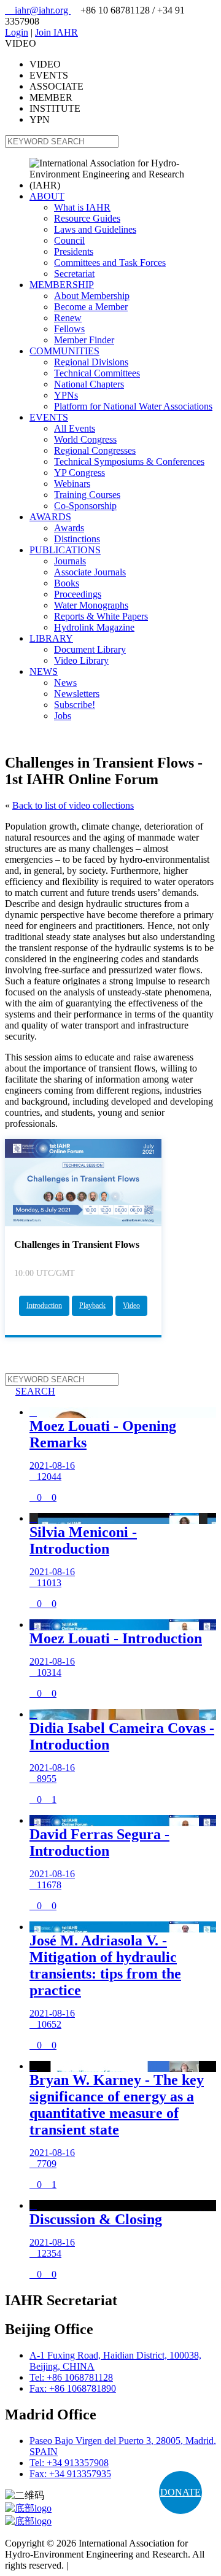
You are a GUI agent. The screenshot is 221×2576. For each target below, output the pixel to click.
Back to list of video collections (73, 805)
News (65, 683)
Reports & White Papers (101, 616)
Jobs (63, 716)
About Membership (92, 296)
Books (67, 583)
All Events (75, 428)
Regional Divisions (91, 362)
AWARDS (50, 517)
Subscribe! (75, 705)
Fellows (69, 329)
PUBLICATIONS (65, 550)
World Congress (85, 439)
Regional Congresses (95, 450)
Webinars (72, 484)
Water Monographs (91, 605)
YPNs (66, 395)
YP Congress (79, 473)
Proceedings (78, 594)
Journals (70, 561)
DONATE (180, 2492)
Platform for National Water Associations (133, 406)
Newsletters (77, 694)
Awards (69, 528)
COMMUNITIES (64, 351)
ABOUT (47, 196)
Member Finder (84, 340)
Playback (92, 1306)
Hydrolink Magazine (94, 627)
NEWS (44, 671)
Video (131, 1306)
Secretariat (74, 274)
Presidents (74, 251)
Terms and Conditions (113, 2565)
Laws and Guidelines (95, 229)
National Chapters (89, 384)
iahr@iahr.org (38, 10)
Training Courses (87, 495)
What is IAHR (82, 207)
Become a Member (91, 307)
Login (17, 32)
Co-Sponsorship (85, 506)
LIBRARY (51, 638)
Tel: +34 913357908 (69, 2463)
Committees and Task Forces (110, 263)
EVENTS (49, 417)
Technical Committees (97, 373)
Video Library (81, 660)
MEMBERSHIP (62, 285)
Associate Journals (90, 572)
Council (69, 240)
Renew (68, 318)
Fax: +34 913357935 (70, 2474)
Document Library (90, 649)
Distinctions (77, 539)
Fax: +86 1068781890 (73, 2388)
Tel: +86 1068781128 (71, 2377)
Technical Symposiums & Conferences (129, 461)
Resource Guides (87, 218)
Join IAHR (56, 32)
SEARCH (30, 1391)
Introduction (44, 1306)
